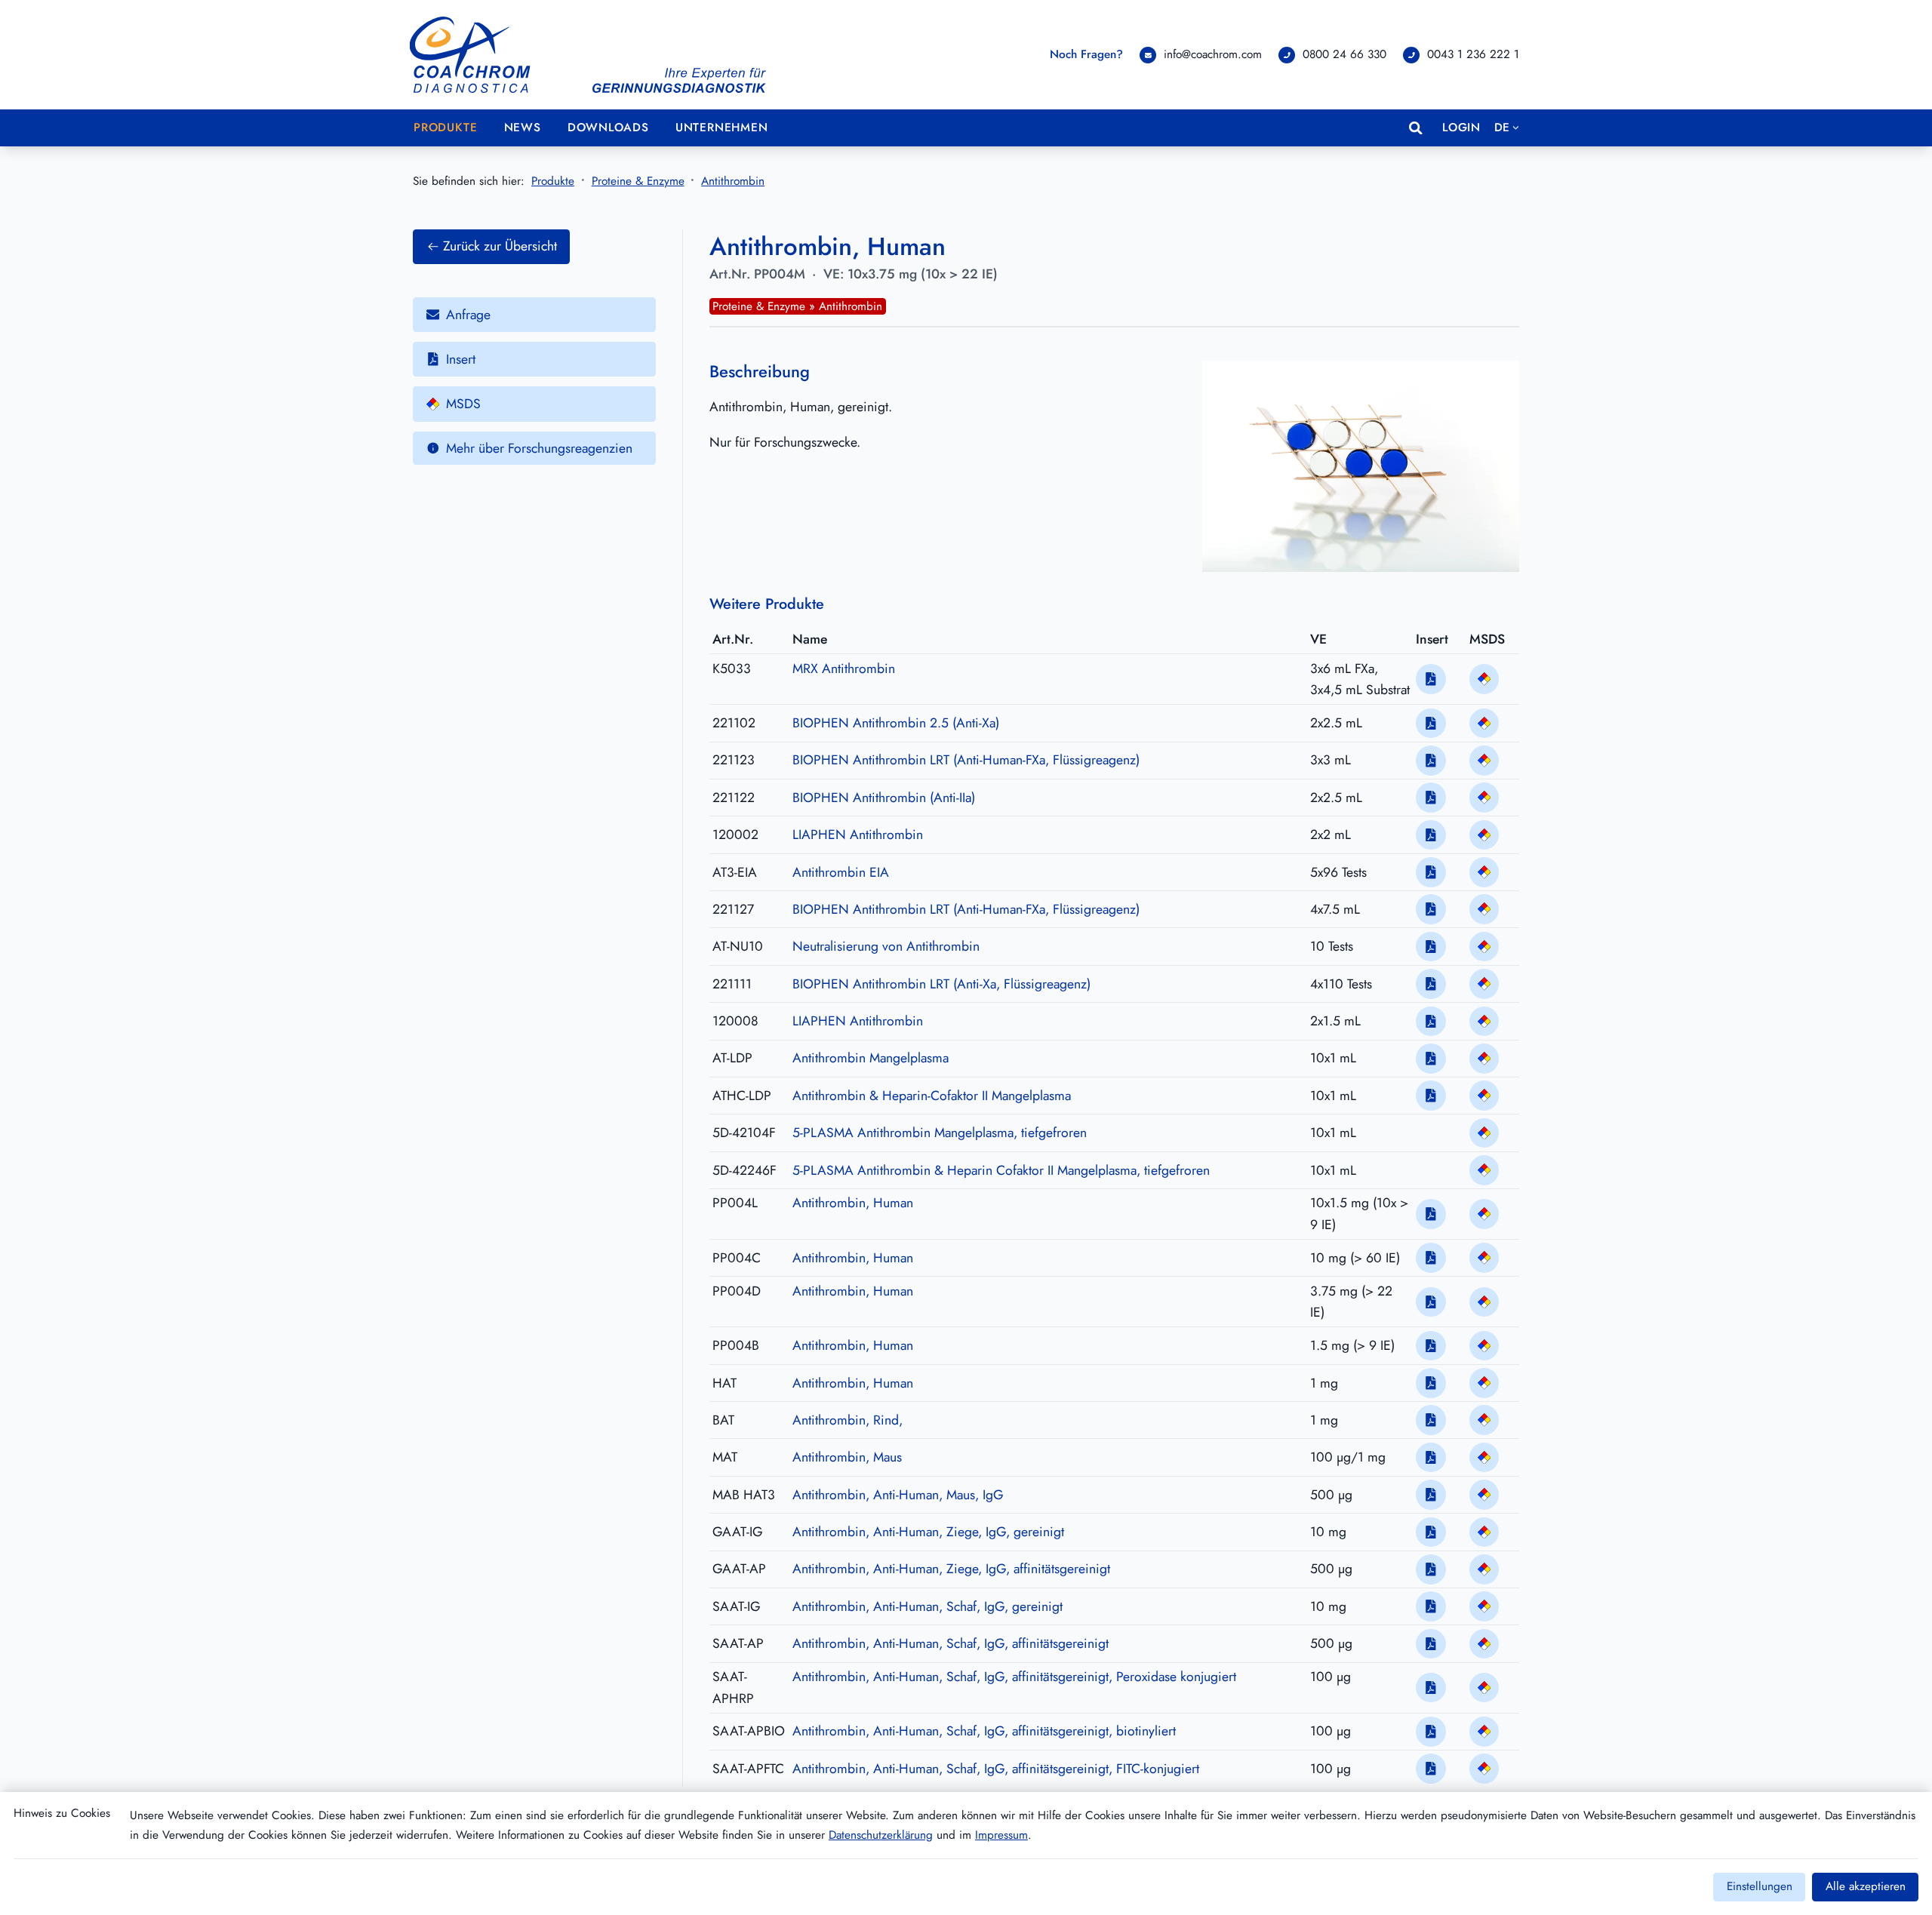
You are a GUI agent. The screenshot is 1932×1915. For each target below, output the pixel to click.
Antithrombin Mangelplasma (871, 1058)
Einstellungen (1760, 1886)
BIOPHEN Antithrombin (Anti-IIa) (884, 798)
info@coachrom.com (1213, 54)
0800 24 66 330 (1344, 54)
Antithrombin (733, 181)
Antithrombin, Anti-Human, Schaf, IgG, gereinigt (928, 1606)
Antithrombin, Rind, (848, 1420)
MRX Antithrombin (844, 669)
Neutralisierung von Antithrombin (886, 946)
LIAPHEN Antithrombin (858, 835)
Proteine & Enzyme (638, 181)
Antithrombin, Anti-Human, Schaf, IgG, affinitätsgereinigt (951, 1643)
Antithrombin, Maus (847, 1457)
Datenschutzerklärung (881, 1835)
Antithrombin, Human (853, 1203)
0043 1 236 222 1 (1473, 54)
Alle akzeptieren (1866, 1886)
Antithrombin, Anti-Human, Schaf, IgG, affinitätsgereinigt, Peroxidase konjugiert (1014, 1677)
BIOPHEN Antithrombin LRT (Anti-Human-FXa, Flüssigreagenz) (966, 760)
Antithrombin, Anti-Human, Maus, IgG (898, 1495)
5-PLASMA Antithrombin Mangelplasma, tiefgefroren (940, 1133)
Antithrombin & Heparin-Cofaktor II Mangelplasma (932, 1096)
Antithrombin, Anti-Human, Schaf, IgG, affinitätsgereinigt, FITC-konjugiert (996, 1769)
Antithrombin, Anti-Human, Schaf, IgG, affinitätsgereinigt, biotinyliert (984, 1731)
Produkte (553, 181)
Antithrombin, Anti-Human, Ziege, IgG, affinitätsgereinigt (951, 1569)
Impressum (1001, 1835)
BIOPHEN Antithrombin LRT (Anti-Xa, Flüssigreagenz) (941, 984)
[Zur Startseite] (589, 55)
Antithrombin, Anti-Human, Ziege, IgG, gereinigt (928, 1532)
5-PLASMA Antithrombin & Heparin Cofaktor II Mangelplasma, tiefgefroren (1001, 1170)
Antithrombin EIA (841, 872)
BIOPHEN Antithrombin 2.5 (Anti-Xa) (896, 723)
